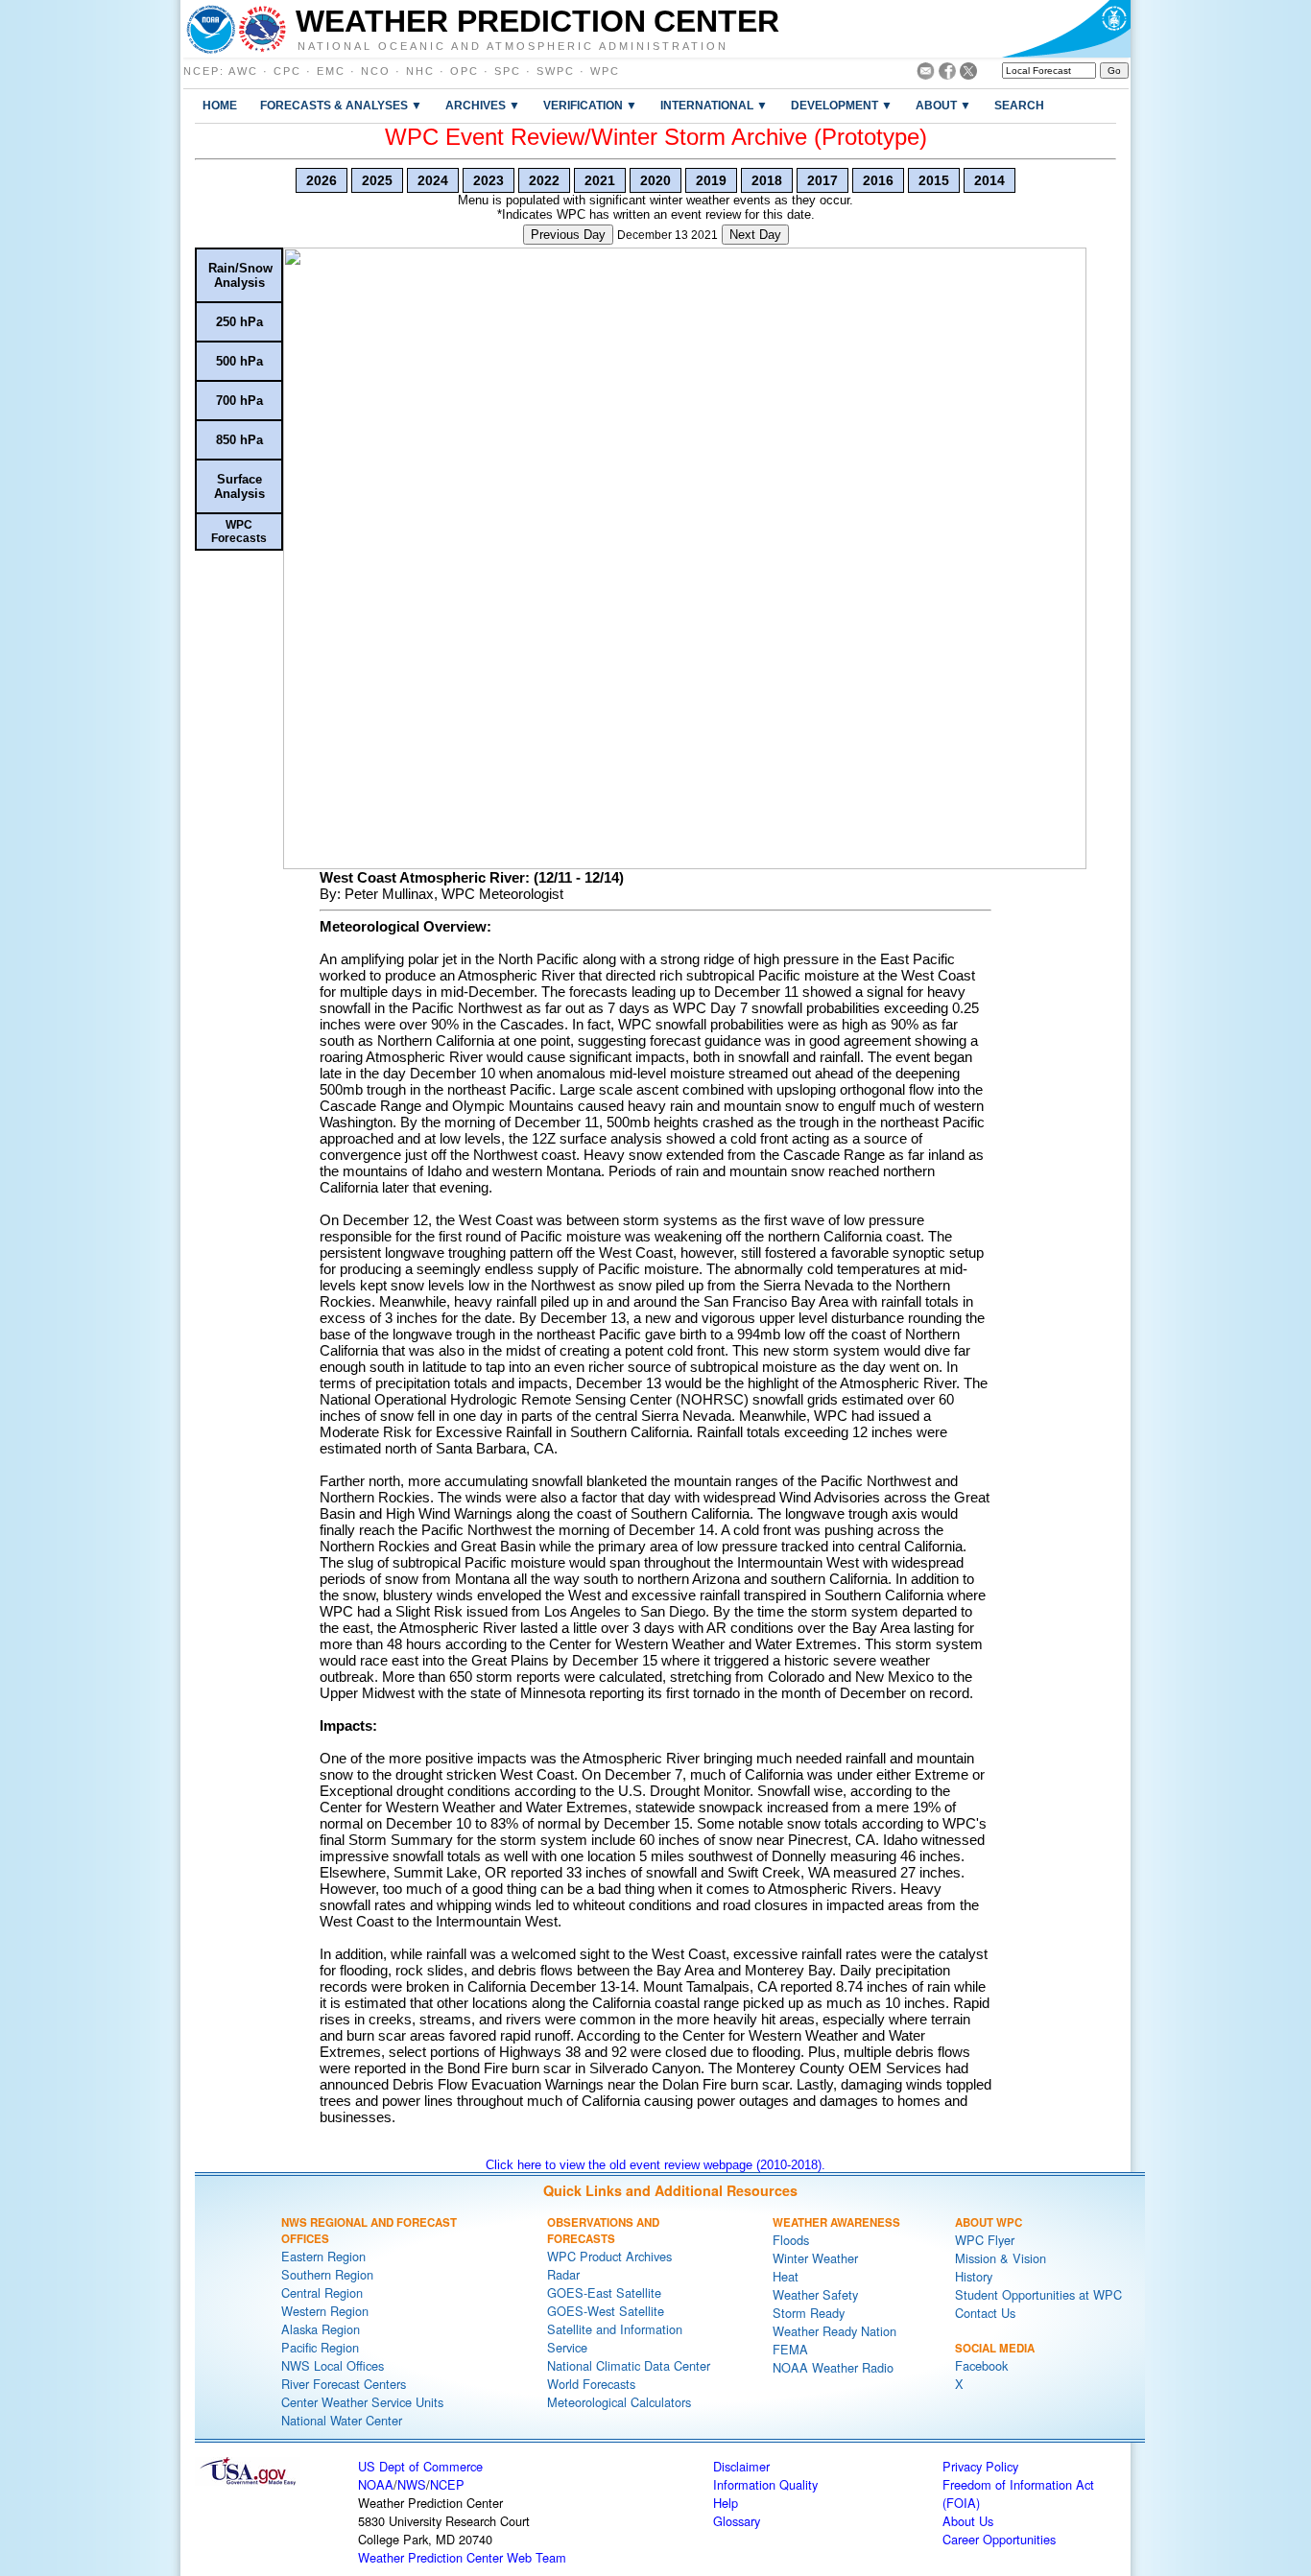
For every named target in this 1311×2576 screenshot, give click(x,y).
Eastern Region (323, 2256)
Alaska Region (321, 2329)
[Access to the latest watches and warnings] (262, 29)
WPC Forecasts (239, 532)
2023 (489, 180)
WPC (605, 71)
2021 (600, 180)
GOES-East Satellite (604, 2292)
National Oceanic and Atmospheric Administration (513, 45)
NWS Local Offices (333, 2365)
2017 (822, 180)
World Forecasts (591, 2384)
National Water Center (342, 2420)
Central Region (322, 2292)
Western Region (325, 2311)
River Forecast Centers (344, 2384)
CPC (287, 71)
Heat (786, 2276)
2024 (433, 180)
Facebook (981, 2365)
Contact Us (985, 2313)
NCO (376, 71)
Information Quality (765, 2484)
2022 (544, 180)
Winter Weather (815, 2258)
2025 (377, 180)
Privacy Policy (980, 2466)
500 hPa (239, 361)
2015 (934, 180)
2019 (711, 180)
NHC (420, 71)
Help (726, 2503)
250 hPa (239, 322)
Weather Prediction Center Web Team (462, 2557)
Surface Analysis (239, 486)
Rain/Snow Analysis (240, 275)
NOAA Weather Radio (833, 2367)
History (974, 2276)
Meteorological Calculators (619, 2402)
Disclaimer (741, 2466)
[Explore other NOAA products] (211, 29)
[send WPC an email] (926, 74)
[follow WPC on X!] (968, 74)
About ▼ (943, 105)
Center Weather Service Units (362, 2402)
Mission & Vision (1001, 2258)
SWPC (556, 71)
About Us (968, 2521)
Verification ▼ (590, 105)
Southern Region (327, 2274)
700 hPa (239, 401)
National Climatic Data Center (629, 2365)
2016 (878, 180)
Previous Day (568, 235)
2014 (989, 180)
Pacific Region (320, 2347)
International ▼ (714, 105)
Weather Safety (815, 2294)
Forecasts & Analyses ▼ (341, 105)
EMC (331, 71)
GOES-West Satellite (606, 2311)
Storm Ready (809, 2313)
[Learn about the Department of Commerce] (1066, 29)
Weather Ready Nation (834, 2331)
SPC (508, 71)
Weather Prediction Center (537, 21)
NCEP (202, 71)
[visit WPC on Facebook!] (947, 74)
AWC (243, 71)
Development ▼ (842, 105)
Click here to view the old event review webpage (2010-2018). (655, 2165)
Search (1019, 105)
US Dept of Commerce (420, 2466)
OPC (465, 71)
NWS (412, 2484)
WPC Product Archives (609, 2256)
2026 (322, 180)
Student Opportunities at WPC (1038, 2294)
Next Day (755, 235)
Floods (791, 2240)
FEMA (790, 2349)
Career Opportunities (999, 2539)
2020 (655, 180)
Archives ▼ (483, 105)
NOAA (376, 2484)
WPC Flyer (985, 2240)
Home (220, 105)
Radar (563, 2274)
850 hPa (239, 440)
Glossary (737, 2521)
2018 (767, 180)
